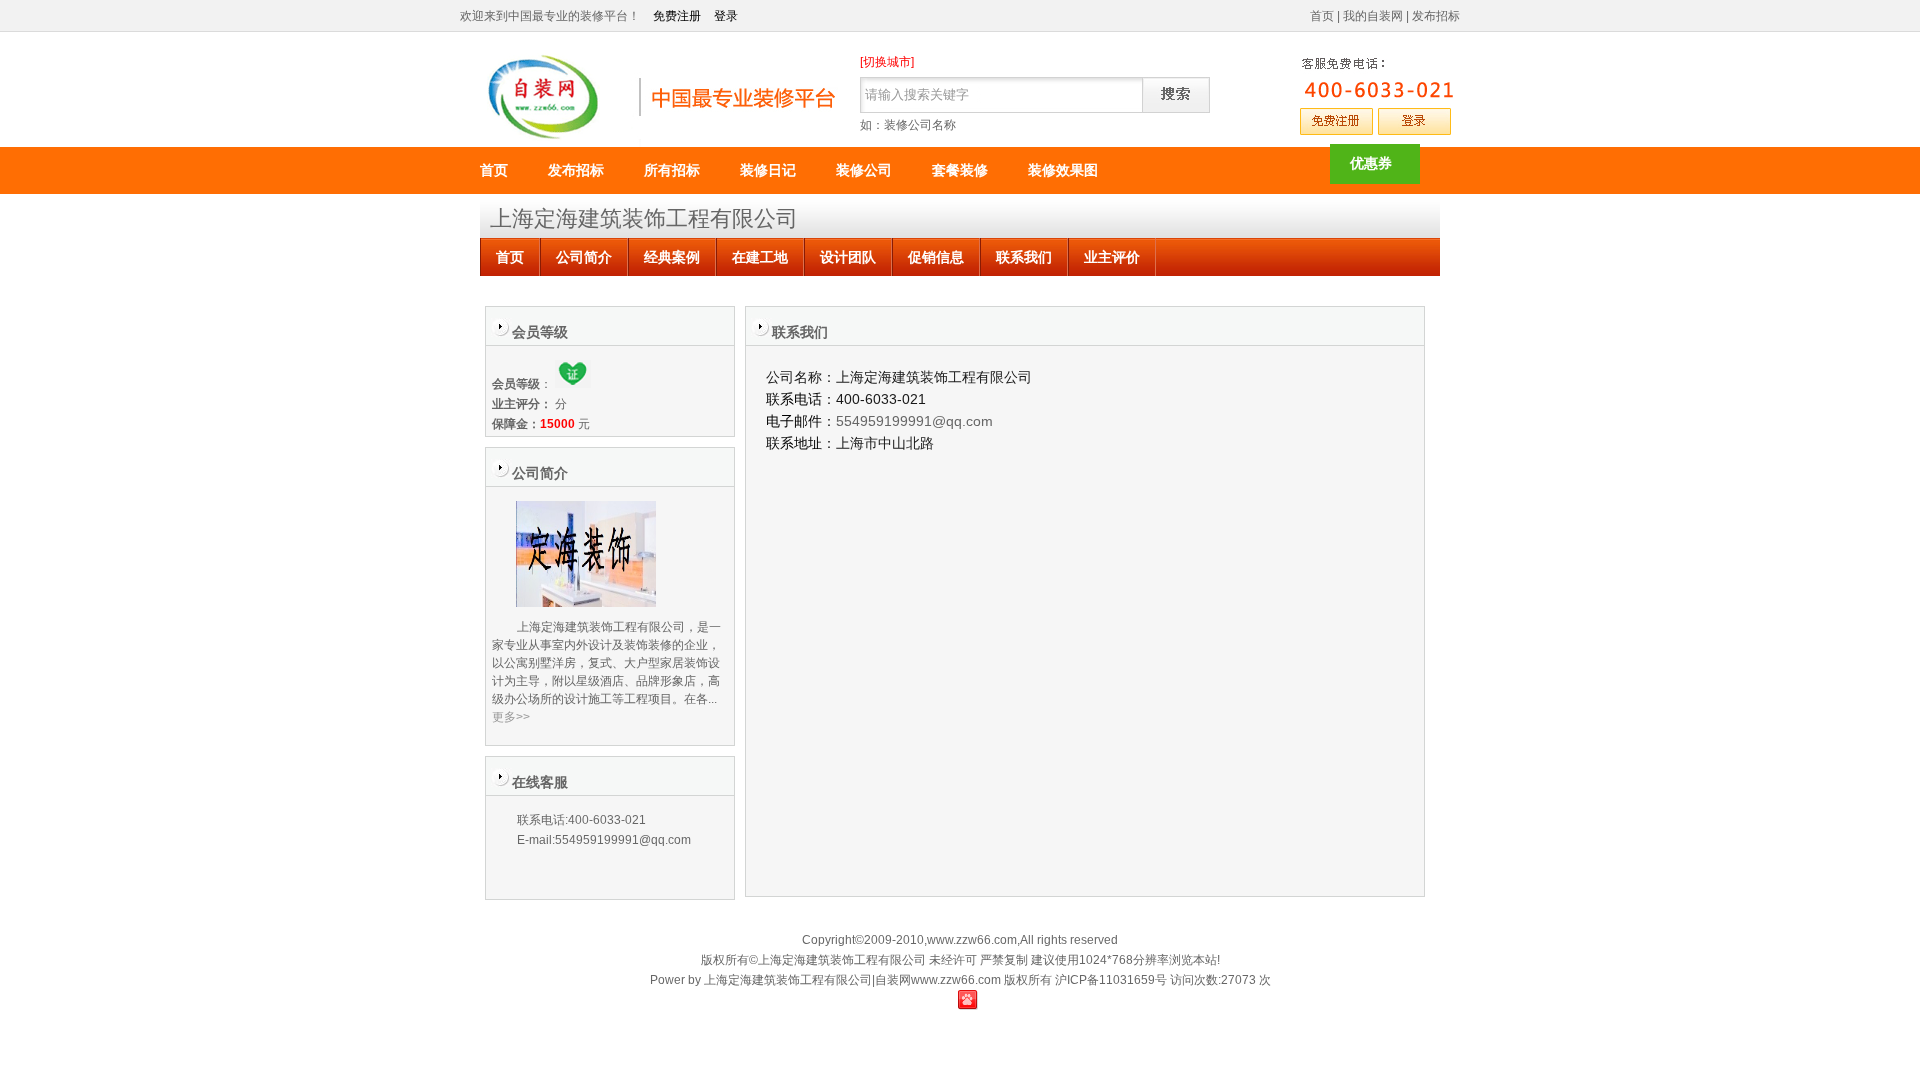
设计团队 (848, 257)
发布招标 (1436, 16)
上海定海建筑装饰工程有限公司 (644, 218)
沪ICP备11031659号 (1111, 980)
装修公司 (864, 170)
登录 (726, 16)
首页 (1322, 16)
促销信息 (936, 257)
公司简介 (584, 257)
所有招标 (672, 170)
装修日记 (768, 170)
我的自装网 (1373, 16)
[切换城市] (887, 62)
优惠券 (1371, 163)
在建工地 (760, 257)
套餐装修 (960, 170)
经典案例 (672, 257)
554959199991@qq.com (914, 421)
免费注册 (677, 16)
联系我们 (1024, 257)
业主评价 (1112, 257)
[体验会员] (573, 384)
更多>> (511, 717)
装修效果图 (1063, 170)
